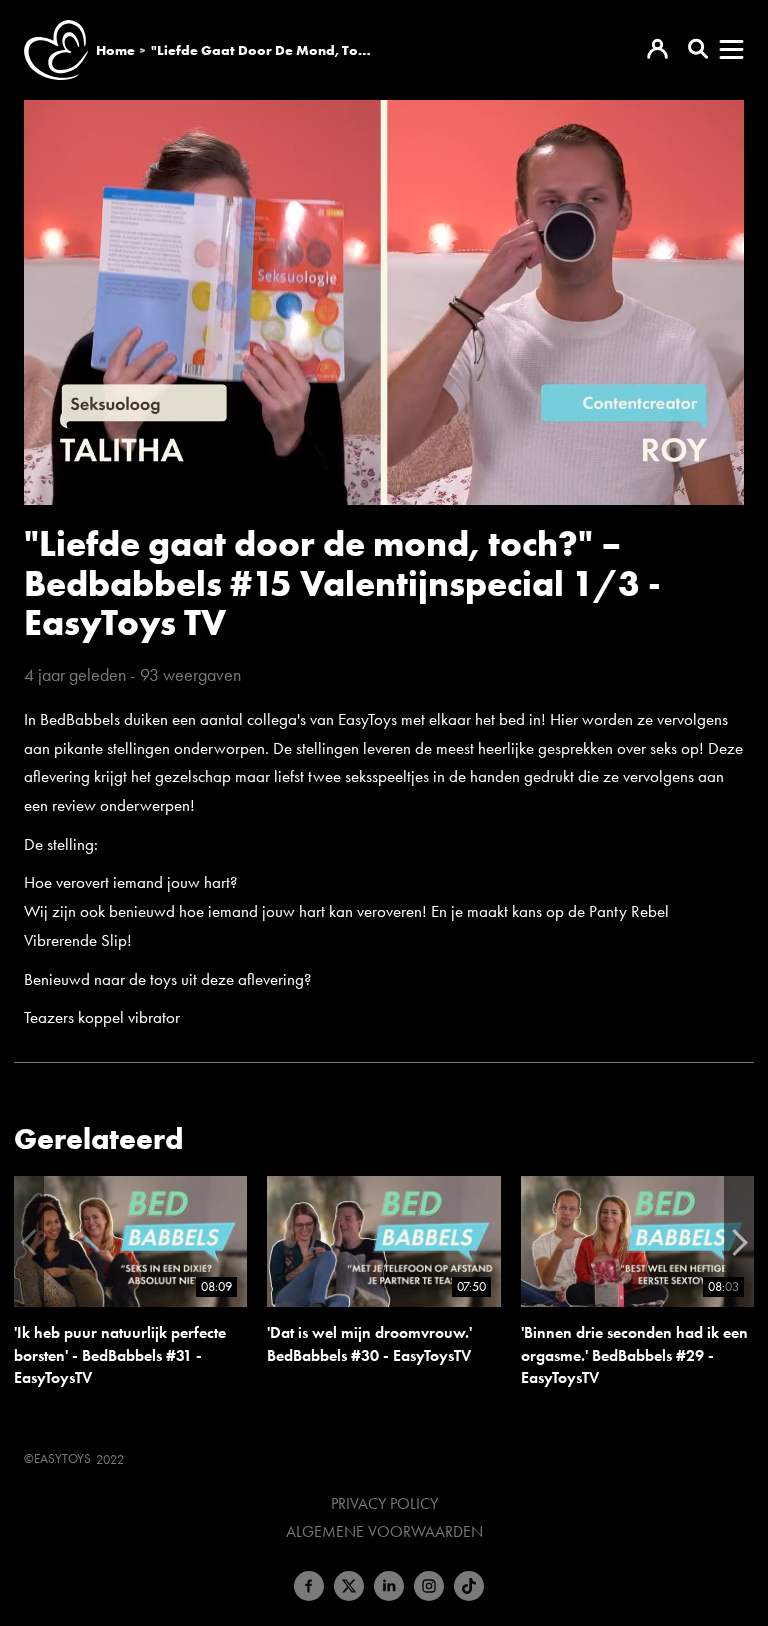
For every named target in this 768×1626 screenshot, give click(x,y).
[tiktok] (469, 1586)
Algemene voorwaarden (384, 1532)
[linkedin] (389, 1586)
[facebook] (309, 1586)
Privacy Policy (384, 1504)
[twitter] (349, 1586)
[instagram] (429, 1586)
